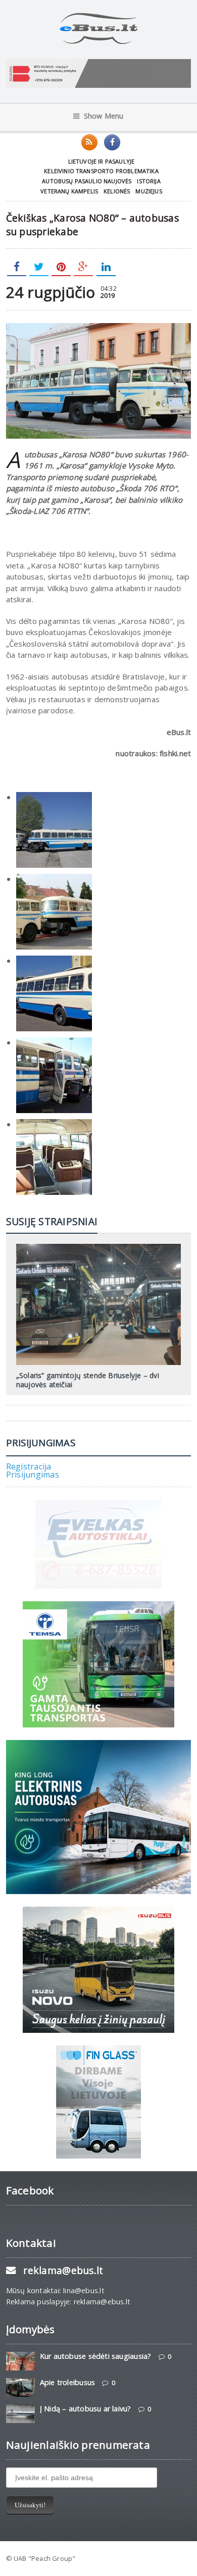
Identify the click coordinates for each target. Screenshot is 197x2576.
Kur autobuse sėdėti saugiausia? (96, 2356)
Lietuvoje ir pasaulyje (102, 161)
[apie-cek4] (54, 961)
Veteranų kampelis (69, 191)
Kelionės (117, 191)
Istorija (149, 181)
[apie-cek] (54, 879)
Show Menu (104, 116)
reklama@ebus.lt (63, 2270)
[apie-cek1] (54, 797)
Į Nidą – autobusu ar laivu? (86, 2409)
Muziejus (149, 191)
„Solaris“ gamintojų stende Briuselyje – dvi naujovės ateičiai (88, 1380)
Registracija (29, 1466)
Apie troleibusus (67, 2382)
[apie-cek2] (54, 1042)
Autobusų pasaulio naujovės (87, 181)
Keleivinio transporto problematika (101, 171)
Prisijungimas (33, 1475)
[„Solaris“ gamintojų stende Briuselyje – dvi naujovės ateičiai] (98, 1247)
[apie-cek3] (54, 1124)
